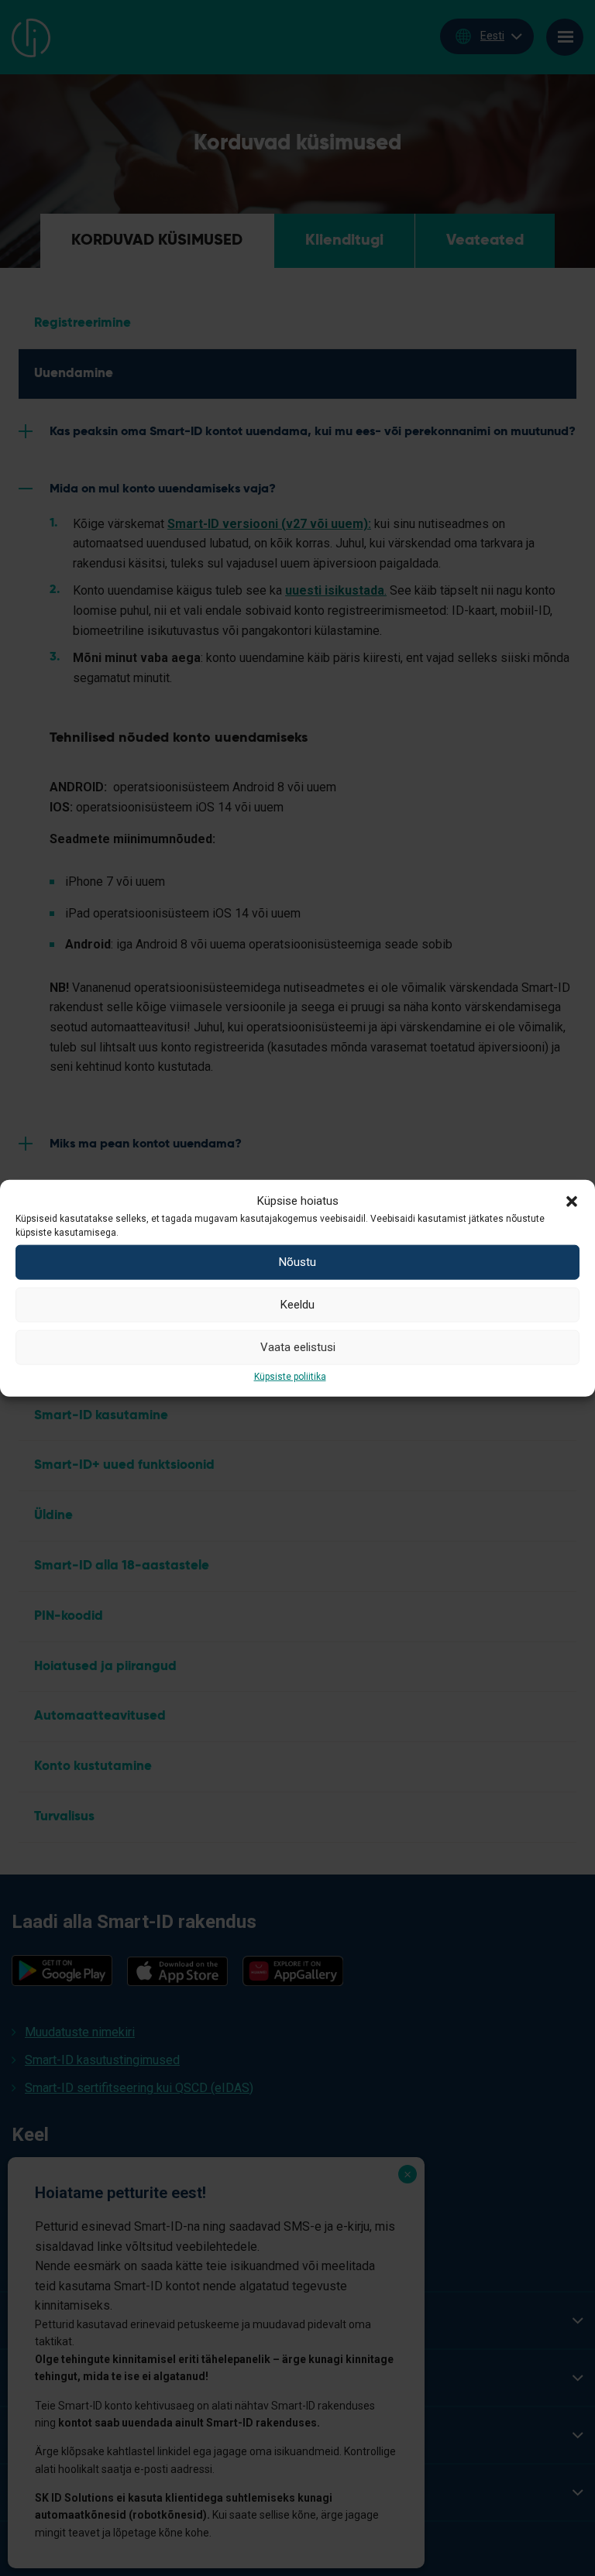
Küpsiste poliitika (290, 1376)
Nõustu (297, 1262)
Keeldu (297, 1305)
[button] (572, 1200)
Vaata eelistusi (298, 1347)
